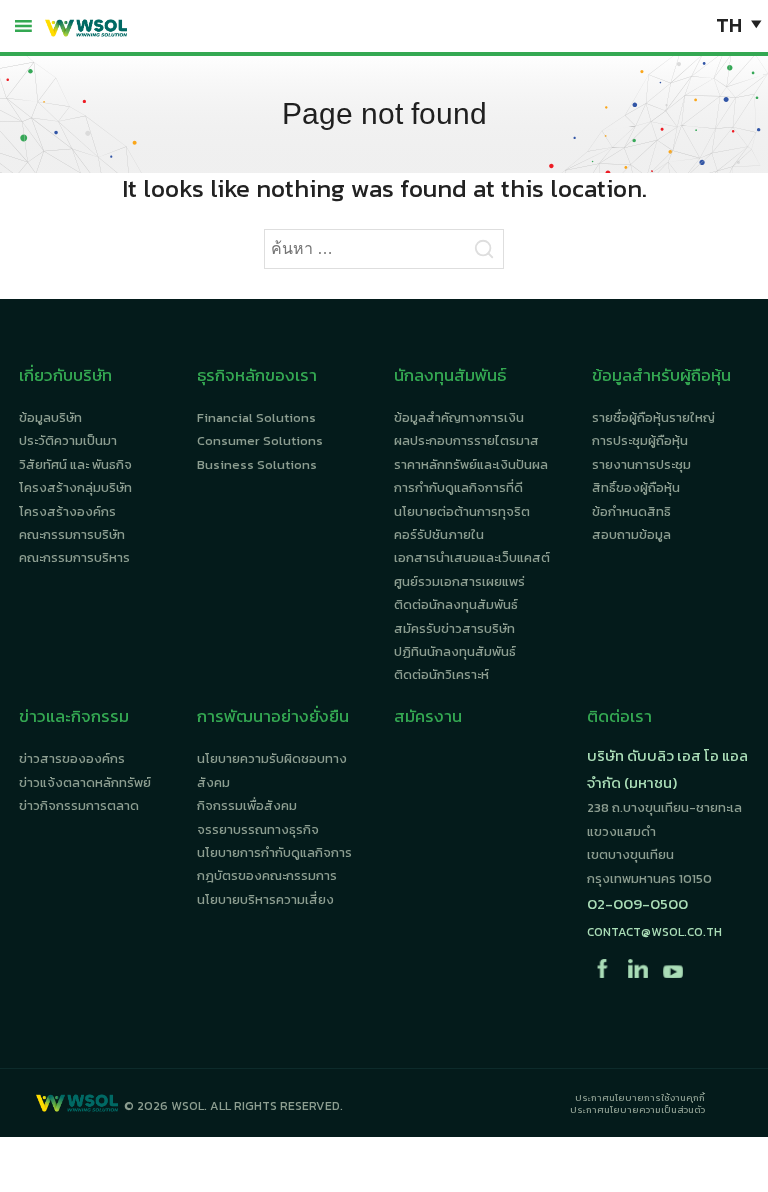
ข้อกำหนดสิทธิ (631, 511)
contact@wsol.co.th (654, 932)
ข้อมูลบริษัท (50, 417)
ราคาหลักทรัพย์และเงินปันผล (471, 464)
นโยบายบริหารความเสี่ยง (265, 899)
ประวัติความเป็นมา (68, 440)
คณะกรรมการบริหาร (74, 557)
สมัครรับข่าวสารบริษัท (454, 628)
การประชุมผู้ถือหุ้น (640, 440)
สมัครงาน (428, 716)
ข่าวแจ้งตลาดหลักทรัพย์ (85, 782)
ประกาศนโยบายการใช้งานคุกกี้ (640, 1098)
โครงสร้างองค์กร (67, 511)
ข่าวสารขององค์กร (72, 758)
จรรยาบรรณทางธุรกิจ (258, 829)
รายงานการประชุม (641, 464)
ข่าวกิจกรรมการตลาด (79, 805)
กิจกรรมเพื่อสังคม (247, 805)
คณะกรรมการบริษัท (72, 534)
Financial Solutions (256, 417)
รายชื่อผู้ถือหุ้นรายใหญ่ (653, 417)
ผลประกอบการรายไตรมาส (466, 440)
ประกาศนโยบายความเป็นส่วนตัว (637, 1110)
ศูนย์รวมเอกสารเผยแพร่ (459, 581)
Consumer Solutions (260, 440)
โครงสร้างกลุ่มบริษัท (75, 487)
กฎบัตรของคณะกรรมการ (267, 875)
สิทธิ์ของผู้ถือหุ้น (636, 487)
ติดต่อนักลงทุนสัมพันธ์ (456, 604)
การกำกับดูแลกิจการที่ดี (458, 487)
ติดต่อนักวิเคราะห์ (441, 674)
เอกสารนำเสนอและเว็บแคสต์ (472, 557)
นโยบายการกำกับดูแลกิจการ (274, 852)
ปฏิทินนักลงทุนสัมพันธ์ (455, 651)
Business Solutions (257, 464)
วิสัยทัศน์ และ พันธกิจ (75, 464)
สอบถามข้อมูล (631, 534)
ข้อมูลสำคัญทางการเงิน (459, 417)
